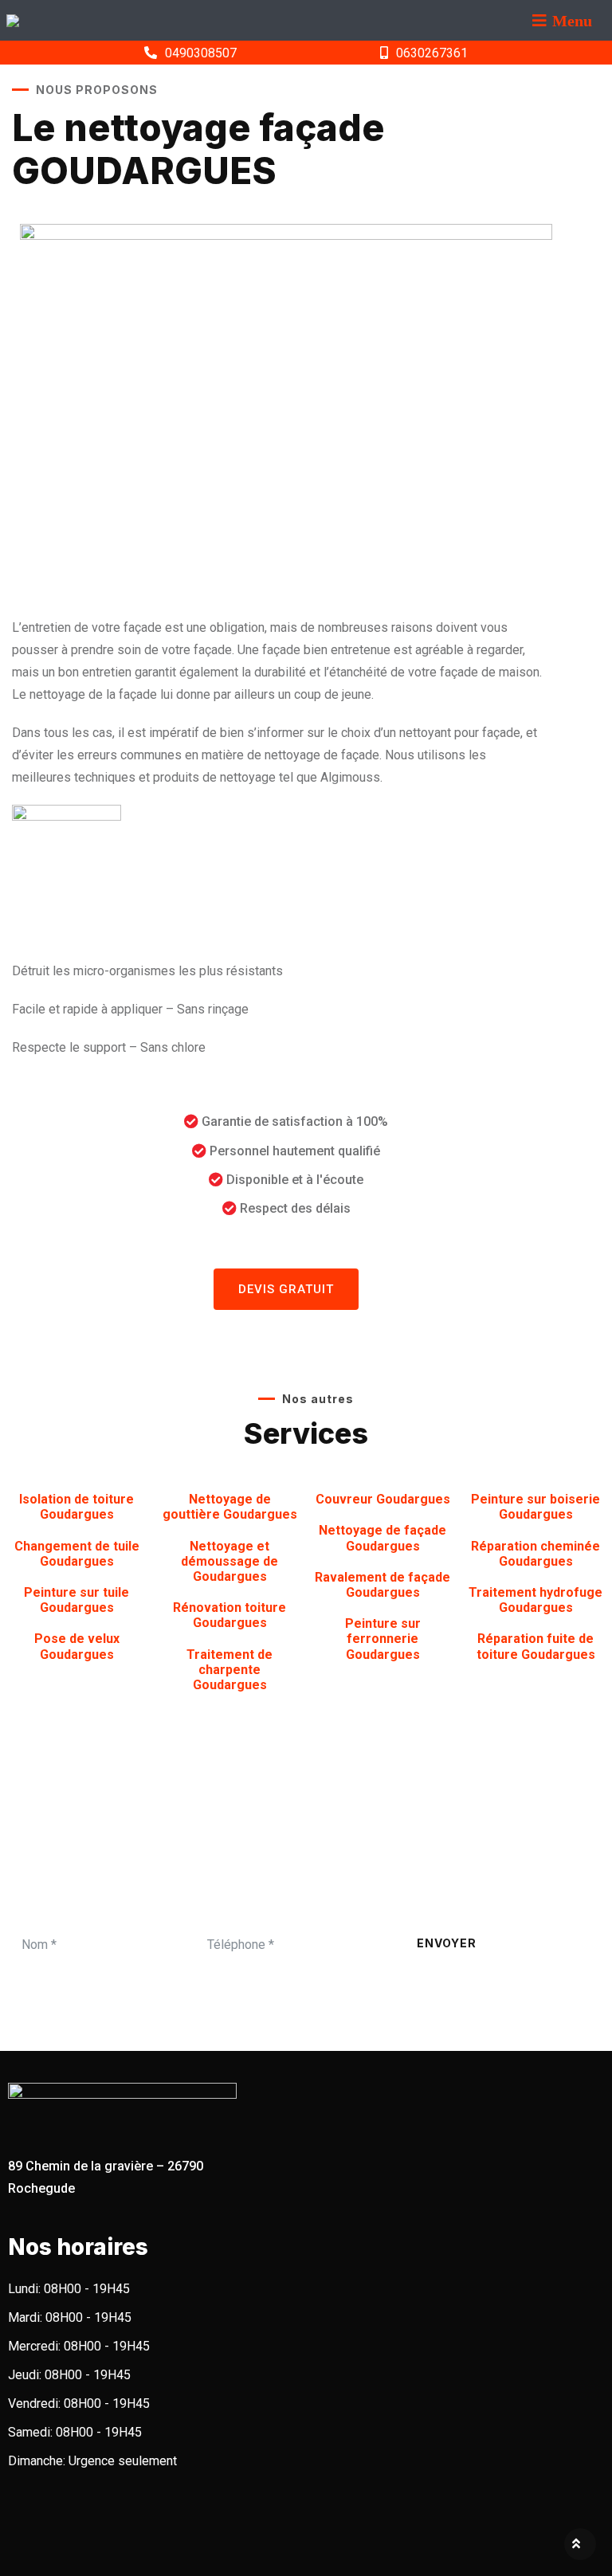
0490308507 (201, 53)
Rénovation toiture (229, 1615)
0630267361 (432, 53)
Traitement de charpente (229, 1670)
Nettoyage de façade (382, 1538)
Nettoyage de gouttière (230, 1507)
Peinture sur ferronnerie (383, 1639)
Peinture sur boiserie (535, 1507)
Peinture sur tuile (76, 1600)
